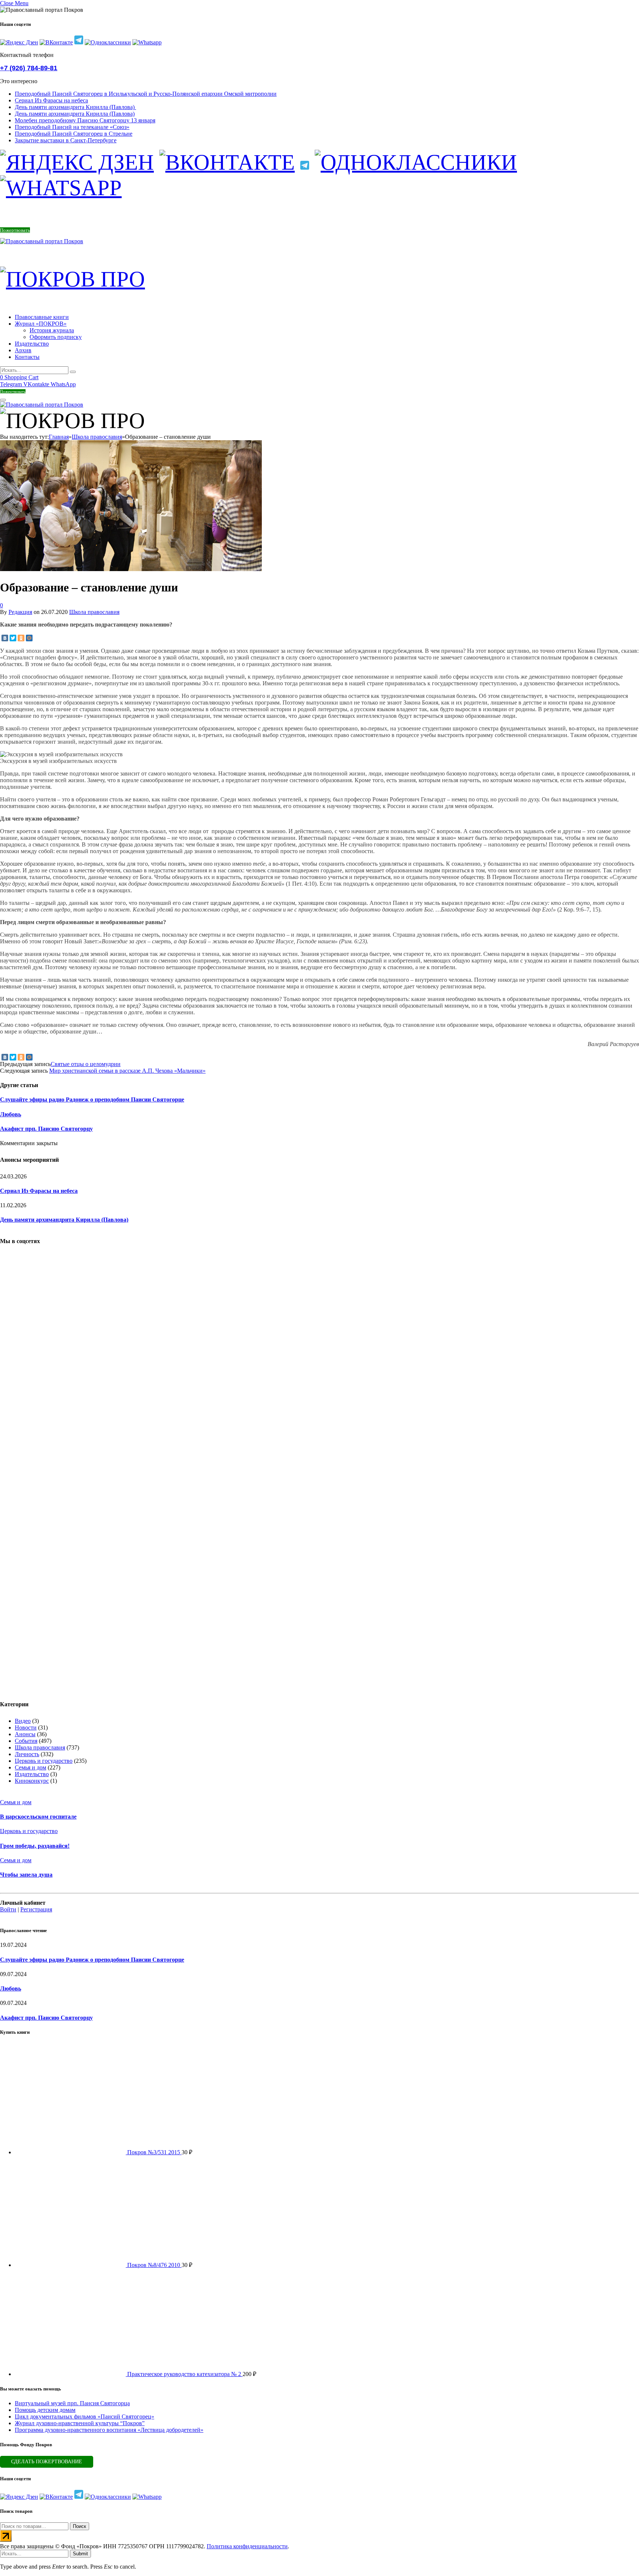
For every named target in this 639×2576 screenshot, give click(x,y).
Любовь (11, 1114)
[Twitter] (13, 638)
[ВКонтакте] (5, 638)
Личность (27, 1754)
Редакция (20, 612)
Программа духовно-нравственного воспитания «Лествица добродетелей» (109, 2430)
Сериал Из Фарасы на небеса (51, 100)
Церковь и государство (44, 1761)
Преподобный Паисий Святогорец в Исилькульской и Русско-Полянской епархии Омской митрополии (146, 94)
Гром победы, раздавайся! (35, 1846)
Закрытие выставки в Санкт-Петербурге (66, 140)
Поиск (80, 2526)
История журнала (52, 330)
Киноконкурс (32, 1781)
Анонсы (25, 1734)
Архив (23, 350)
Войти (8, 1909)
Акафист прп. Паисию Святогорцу (46, 1129)
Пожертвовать (15, 230)
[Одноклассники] (21, 638)
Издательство (32, 344)
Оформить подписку (56, 337)
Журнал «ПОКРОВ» (41, 324)
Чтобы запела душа (26, 1875)
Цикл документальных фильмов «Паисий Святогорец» (84, 2417)
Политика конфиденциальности (247, 2546)
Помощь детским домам (45, 2410)
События (26, 1741)
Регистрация (36, 1909)
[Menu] (3, 400)
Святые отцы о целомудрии (86, 1064)
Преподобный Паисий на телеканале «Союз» (72, 127)
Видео (23, 1721)
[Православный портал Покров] (42, 241)
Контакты (27, 357)
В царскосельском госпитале (38, 1817)
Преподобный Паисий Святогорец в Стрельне (74, 134)
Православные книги (42, 317)
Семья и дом (31, 1767)
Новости (26, 1727)
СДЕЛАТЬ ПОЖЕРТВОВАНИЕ (47, 2462)
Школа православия (94, 612)
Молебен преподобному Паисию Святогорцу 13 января (85, 120)
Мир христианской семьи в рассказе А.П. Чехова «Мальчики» (127, 1071)
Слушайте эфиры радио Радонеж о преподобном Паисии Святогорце (92, 1099)
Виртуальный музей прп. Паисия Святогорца (72, 2403)
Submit (80, 2554)
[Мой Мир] (29, 638)
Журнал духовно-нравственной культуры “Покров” (80, 2423)
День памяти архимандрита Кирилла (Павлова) (75, 107)
